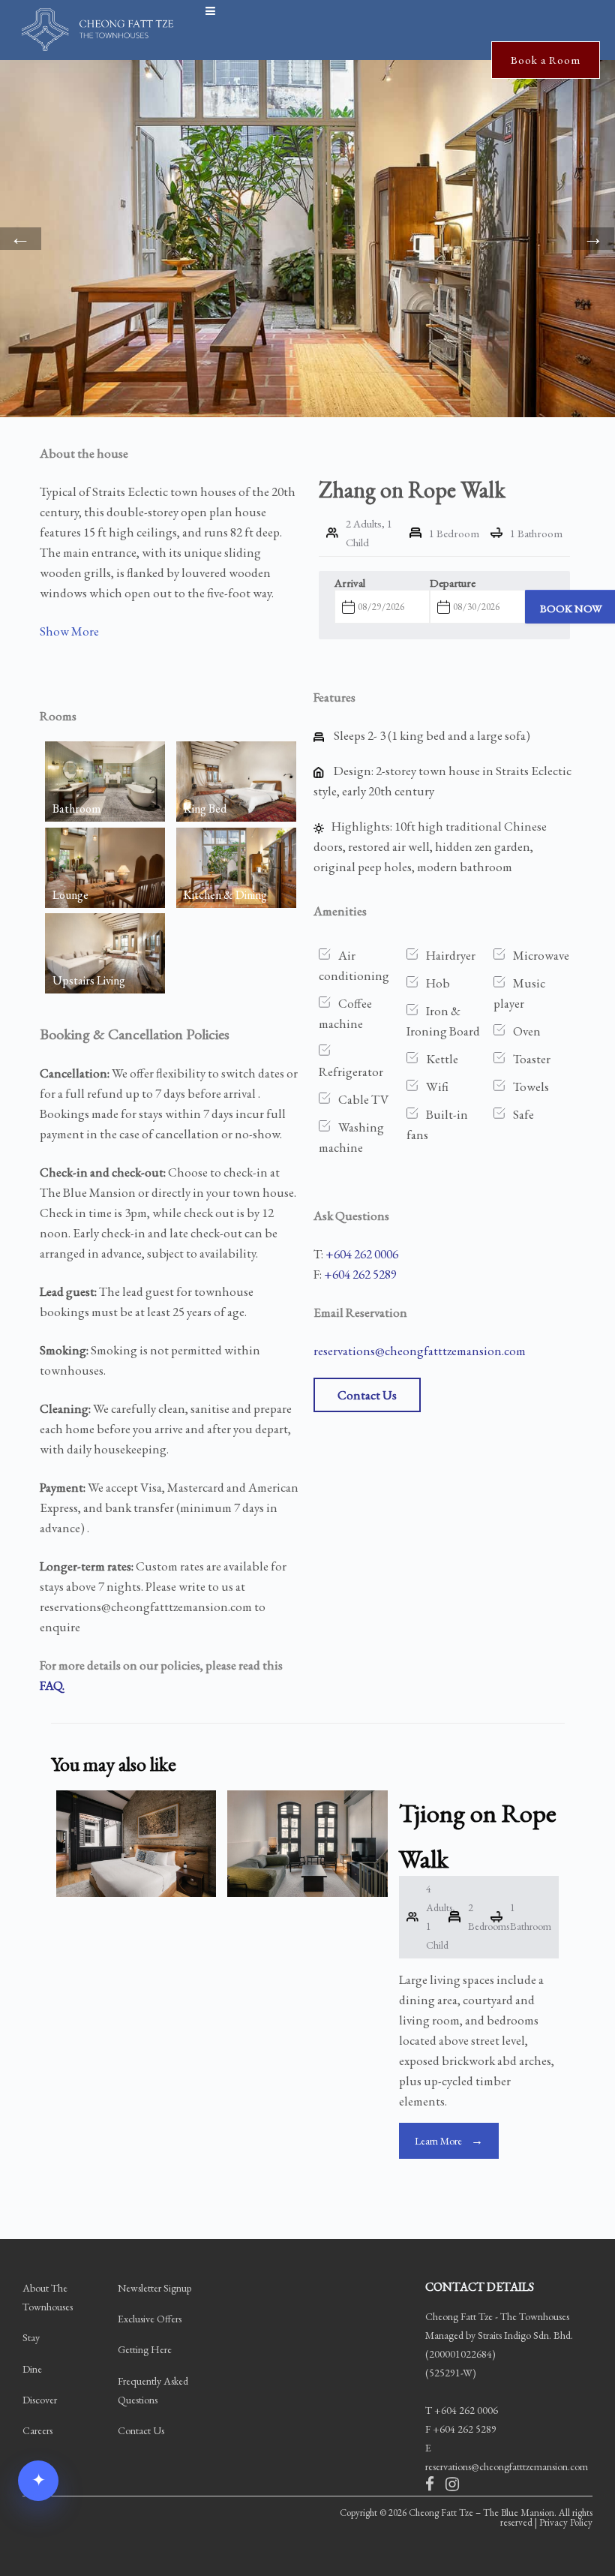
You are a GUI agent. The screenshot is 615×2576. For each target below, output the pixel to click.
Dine (32, 2368)
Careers (37, 2430)
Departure (453, 583)
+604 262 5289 (360, 1274)
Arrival (350, 583)
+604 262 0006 (362, 1254)
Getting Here (145, 2349)
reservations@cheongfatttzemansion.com (420, 1351)
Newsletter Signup (154, 2288)
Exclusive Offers (150, 2319)
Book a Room (546, 60)
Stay (31, 2337)
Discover (40, 2399)
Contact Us (367, 1395)
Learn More (438, 2141)
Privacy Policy (566, 2522)
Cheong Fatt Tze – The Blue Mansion (481, 2513)
